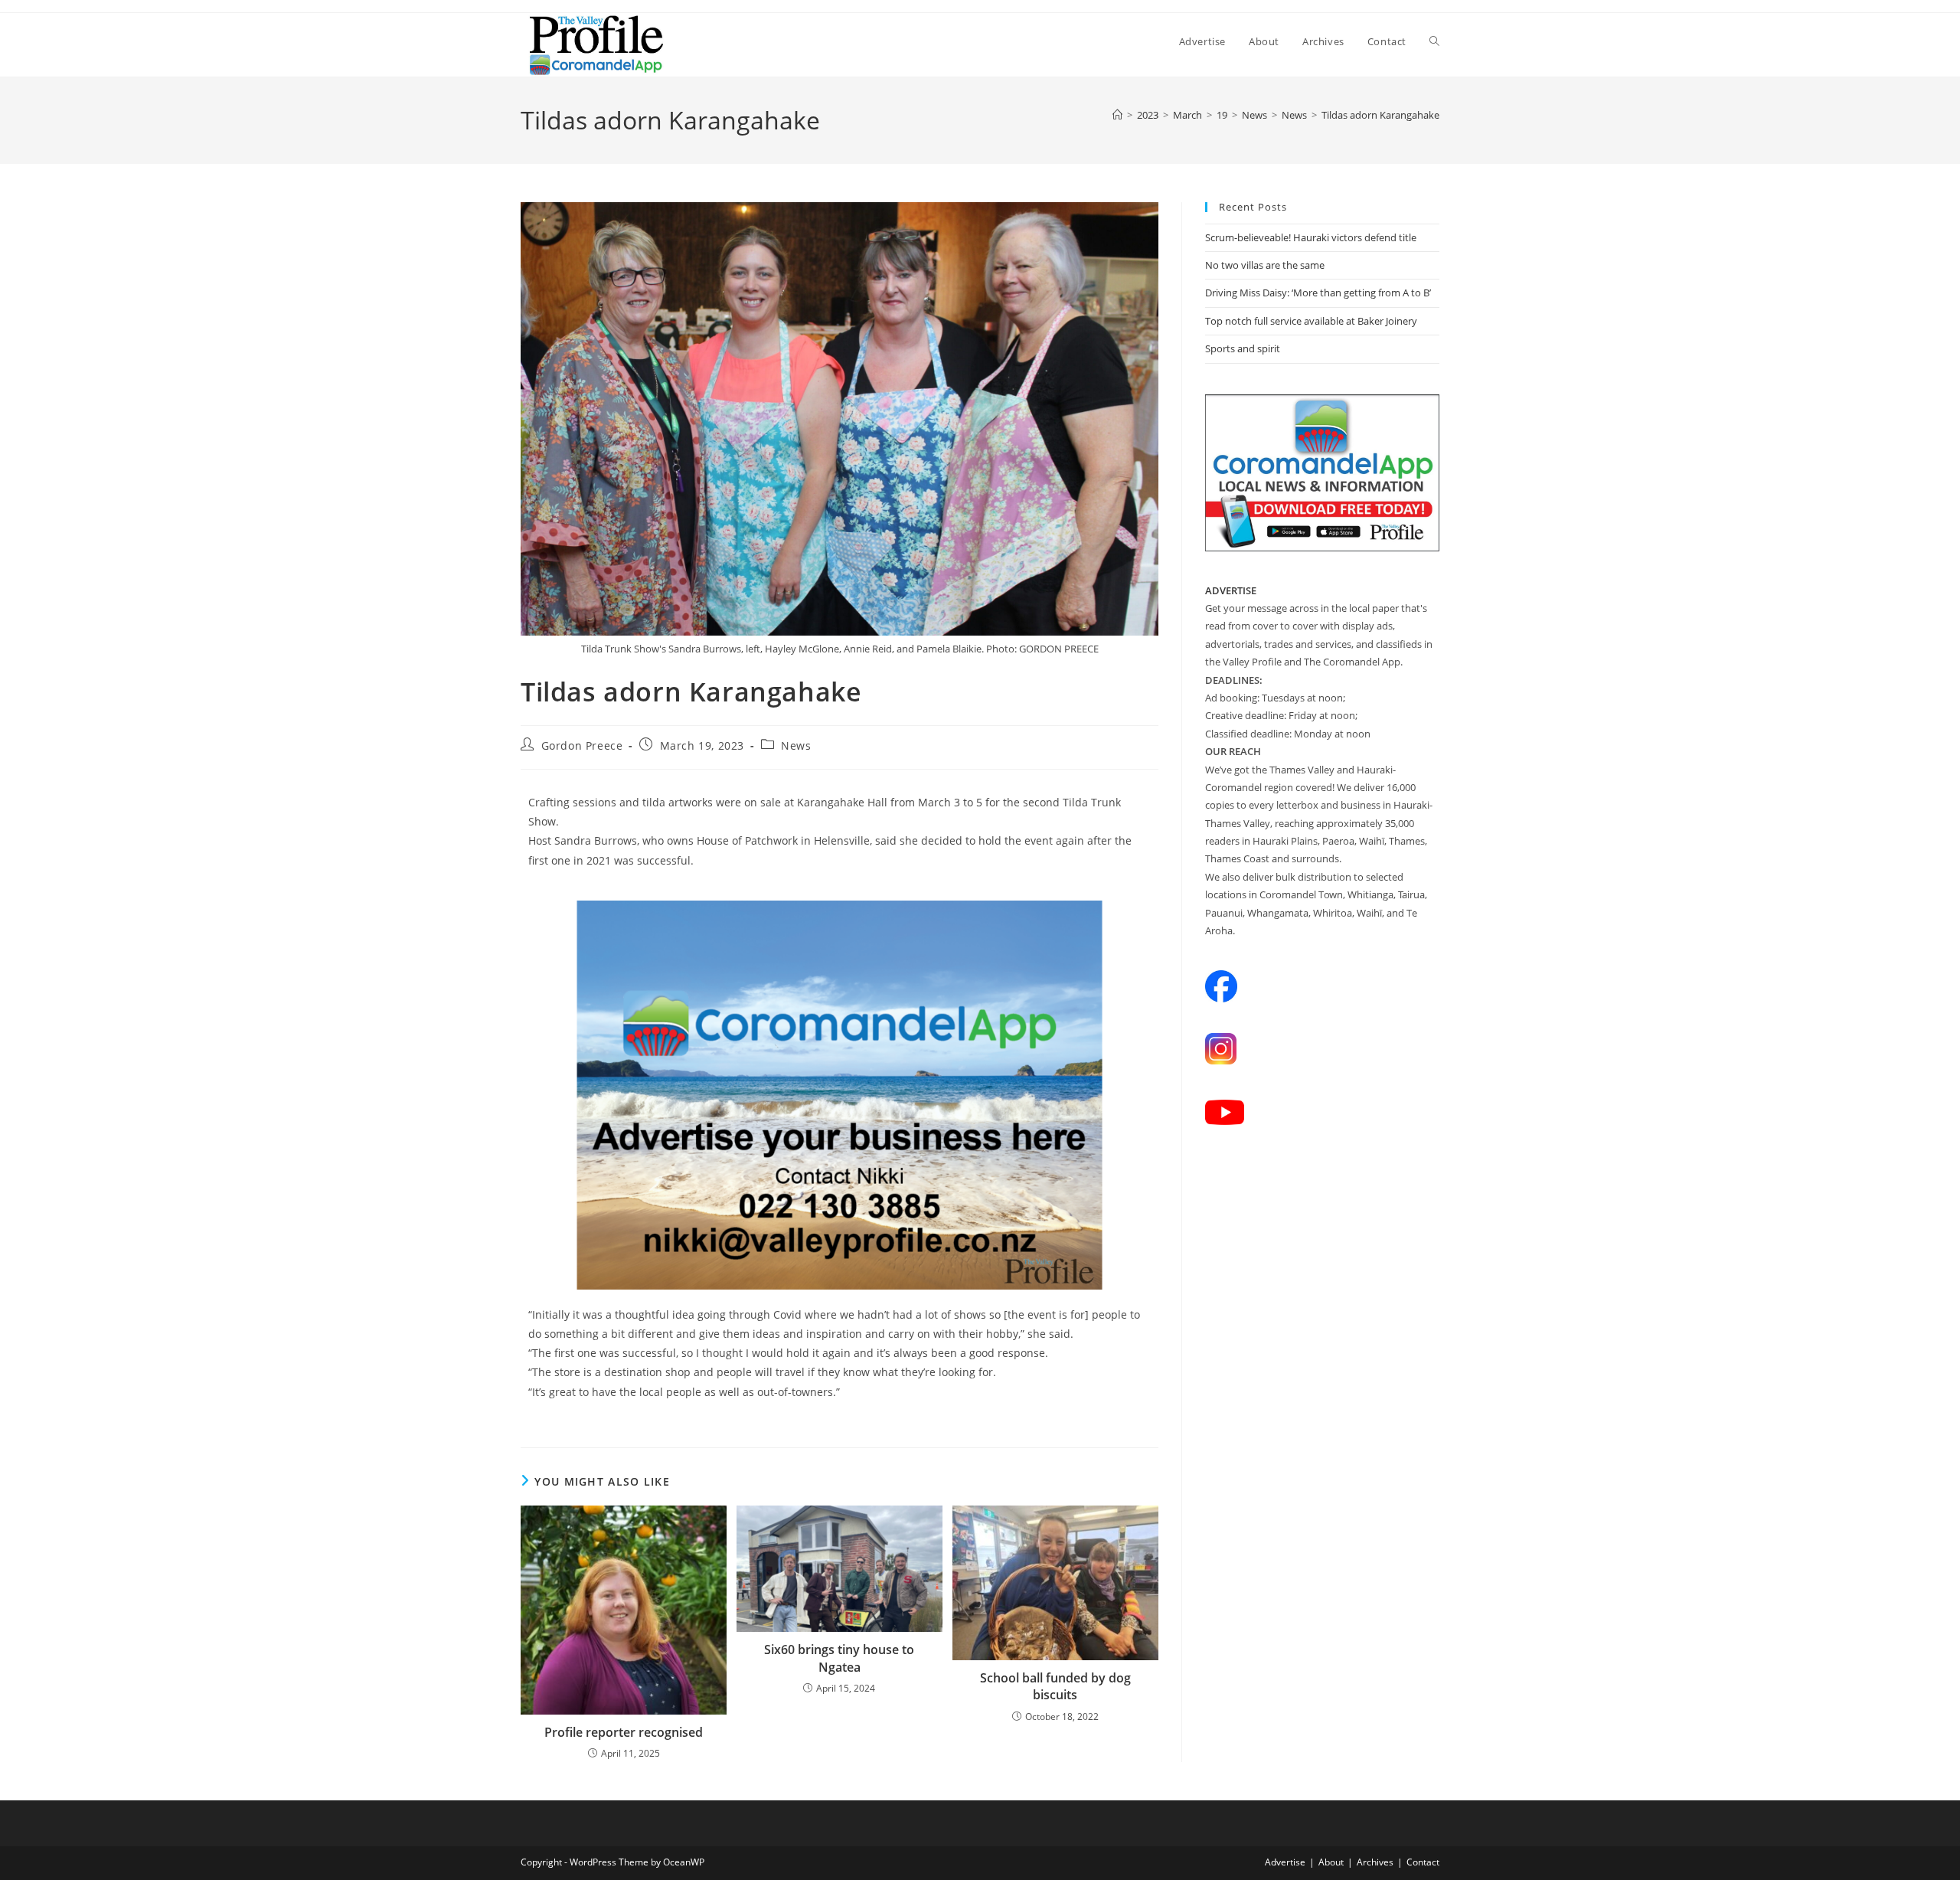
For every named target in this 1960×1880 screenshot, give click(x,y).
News (796, 745)
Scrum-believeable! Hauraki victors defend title (1311, 237)
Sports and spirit (1243, 348)
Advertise (1285, 1862)
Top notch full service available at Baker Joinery (1311, 321)
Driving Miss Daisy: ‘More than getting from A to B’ (1318, 293)
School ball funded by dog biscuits (1055, 1686)
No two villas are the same (1265, 265)
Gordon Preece (582, 745)
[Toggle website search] (1434, 41)
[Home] (1117, 115)
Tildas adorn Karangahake (1380, 115)
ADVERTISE (1231, 590)
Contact (1423, 1862)
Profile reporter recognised (624, 1732)
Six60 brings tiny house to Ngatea (839, 1658)
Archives (1375, 1862)
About (1331, 1862)
